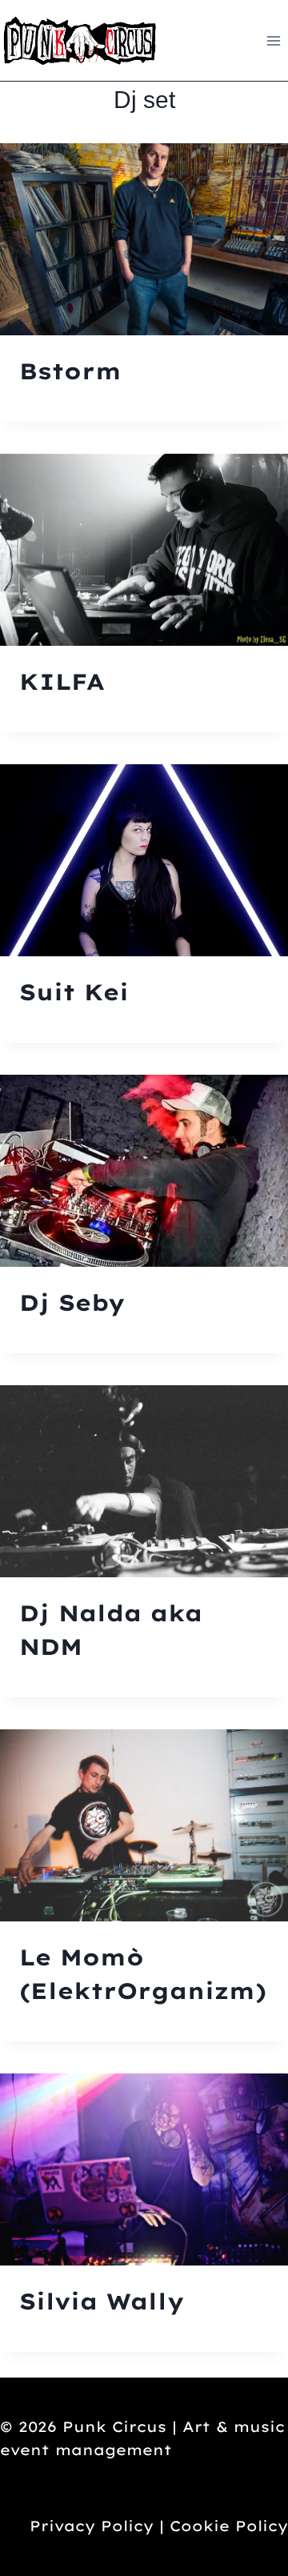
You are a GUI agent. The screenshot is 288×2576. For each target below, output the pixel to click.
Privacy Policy (92, 2526)
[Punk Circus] (80, 40)
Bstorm (70, 371)
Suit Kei (74, 992)
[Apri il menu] (273, 40)
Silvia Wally (102, 2301)
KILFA (62, 681)
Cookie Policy (229, 2526)
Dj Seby (72, 1302)
